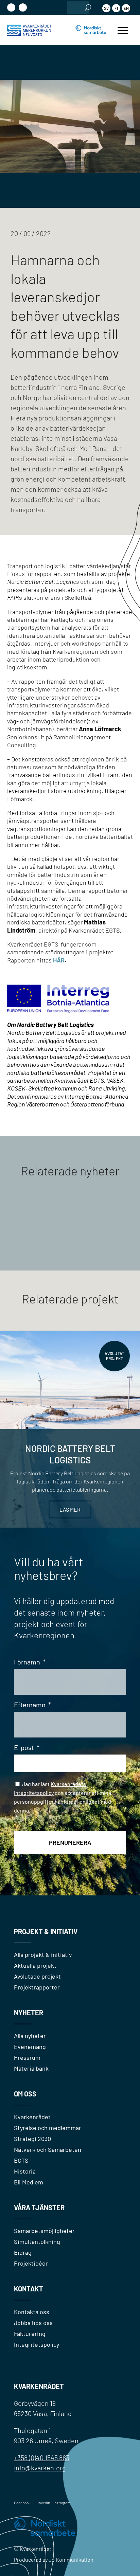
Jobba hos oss (33, 2323)
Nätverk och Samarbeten (48, 2149)
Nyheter (29, 2013)
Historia (25, 2171)
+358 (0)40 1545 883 (42, 2457)
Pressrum (27, 2057)
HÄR (59, 960)
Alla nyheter (30, 2036)
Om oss (25, 2094)
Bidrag (23, 2252)
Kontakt (29, 2289)
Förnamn (30, 1662)
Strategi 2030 (32, 2139)
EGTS (21, 2160)
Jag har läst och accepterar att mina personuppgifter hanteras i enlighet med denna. (63, 1800)
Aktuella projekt (35, 1965)
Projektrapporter (37, 1987)
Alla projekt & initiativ (43, 1954)
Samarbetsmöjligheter (44, 2231)
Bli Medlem (29, 2182)
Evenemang (30, 2047)
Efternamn (32, 1705)
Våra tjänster (39, 2208)
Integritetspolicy (37, 2344)
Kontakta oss (32, 2312)
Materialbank (31, 2068)
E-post (27, 1747)
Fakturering (30, 2334)
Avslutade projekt (37, 1976)
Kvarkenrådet (32, 2117)
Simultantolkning (37, 2241)
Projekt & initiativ (46, 1931)
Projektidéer (31, 2263)
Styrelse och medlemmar (48, 2128)
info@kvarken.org (40, 2468)
